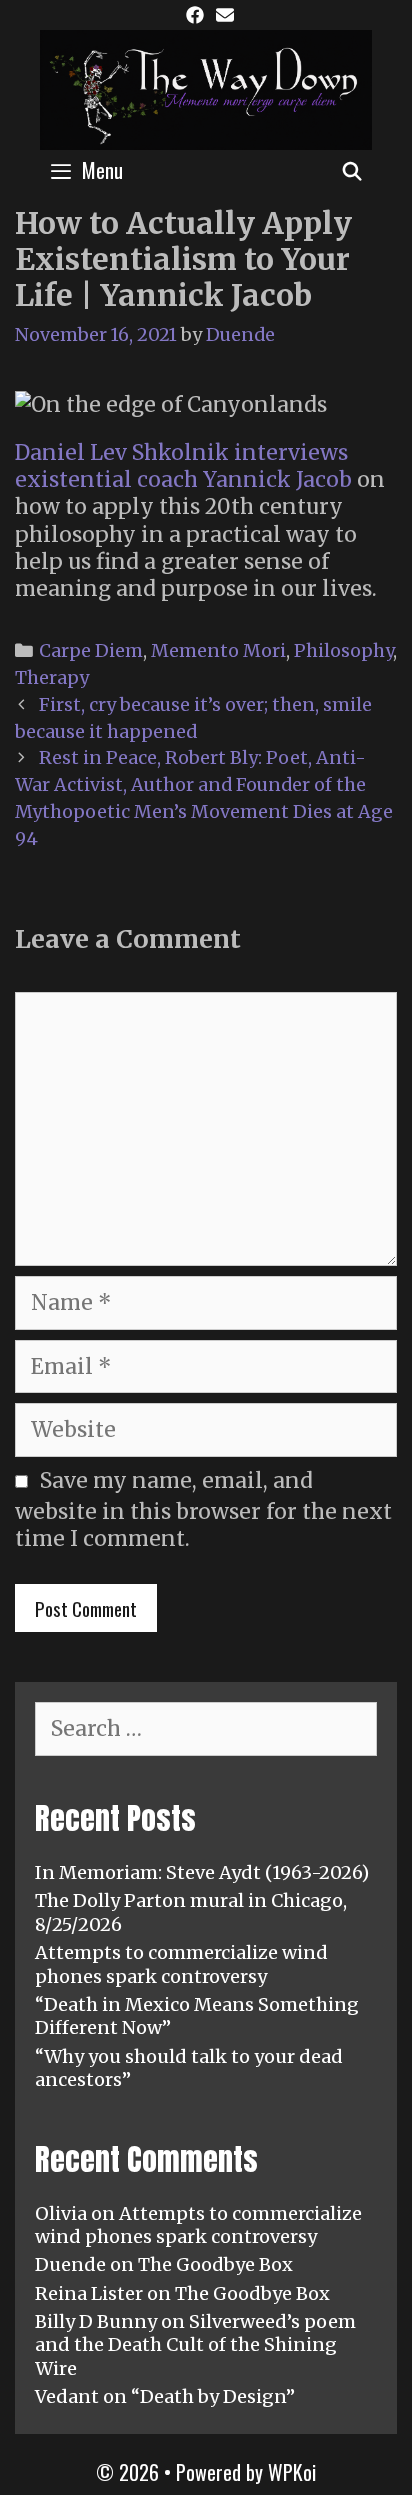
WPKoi (292, 2472)
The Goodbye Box (215, 2264)
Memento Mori (218, 650)
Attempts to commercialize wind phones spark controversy (181, 1964)
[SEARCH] (352, 170)
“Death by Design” (213, 2396)
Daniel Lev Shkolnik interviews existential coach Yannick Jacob (183, 466)
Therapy (52, 677)
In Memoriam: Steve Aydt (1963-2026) (202, 1872)
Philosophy (343, 650)
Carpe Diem (91, 650)
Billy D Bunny (96, 2321)
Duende (70, 2264)
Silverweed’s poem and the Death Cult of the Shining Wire (195, 2345)
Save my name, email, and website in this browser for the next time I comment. (203, 1509)
